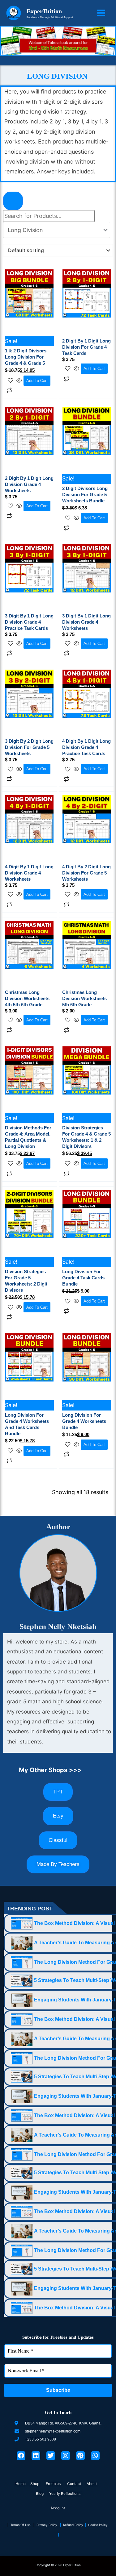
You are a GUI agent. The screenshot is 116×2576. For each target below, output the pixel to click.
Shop (35, 2484)
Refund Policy (74, 2525)
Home (21, 2484)
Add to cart (37, 381)
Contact (74, 2484)
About (92, 2484)
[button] (59, 2508)
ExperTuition (44, 11)
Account (58, 2508)
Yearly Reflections (65, 2493)
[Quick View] (19, 380)
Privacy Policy (48, 2525)
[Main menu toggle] (101, 13)
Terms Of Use (22, 2525)
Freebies (54, 2484)
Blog (40, 2493)
